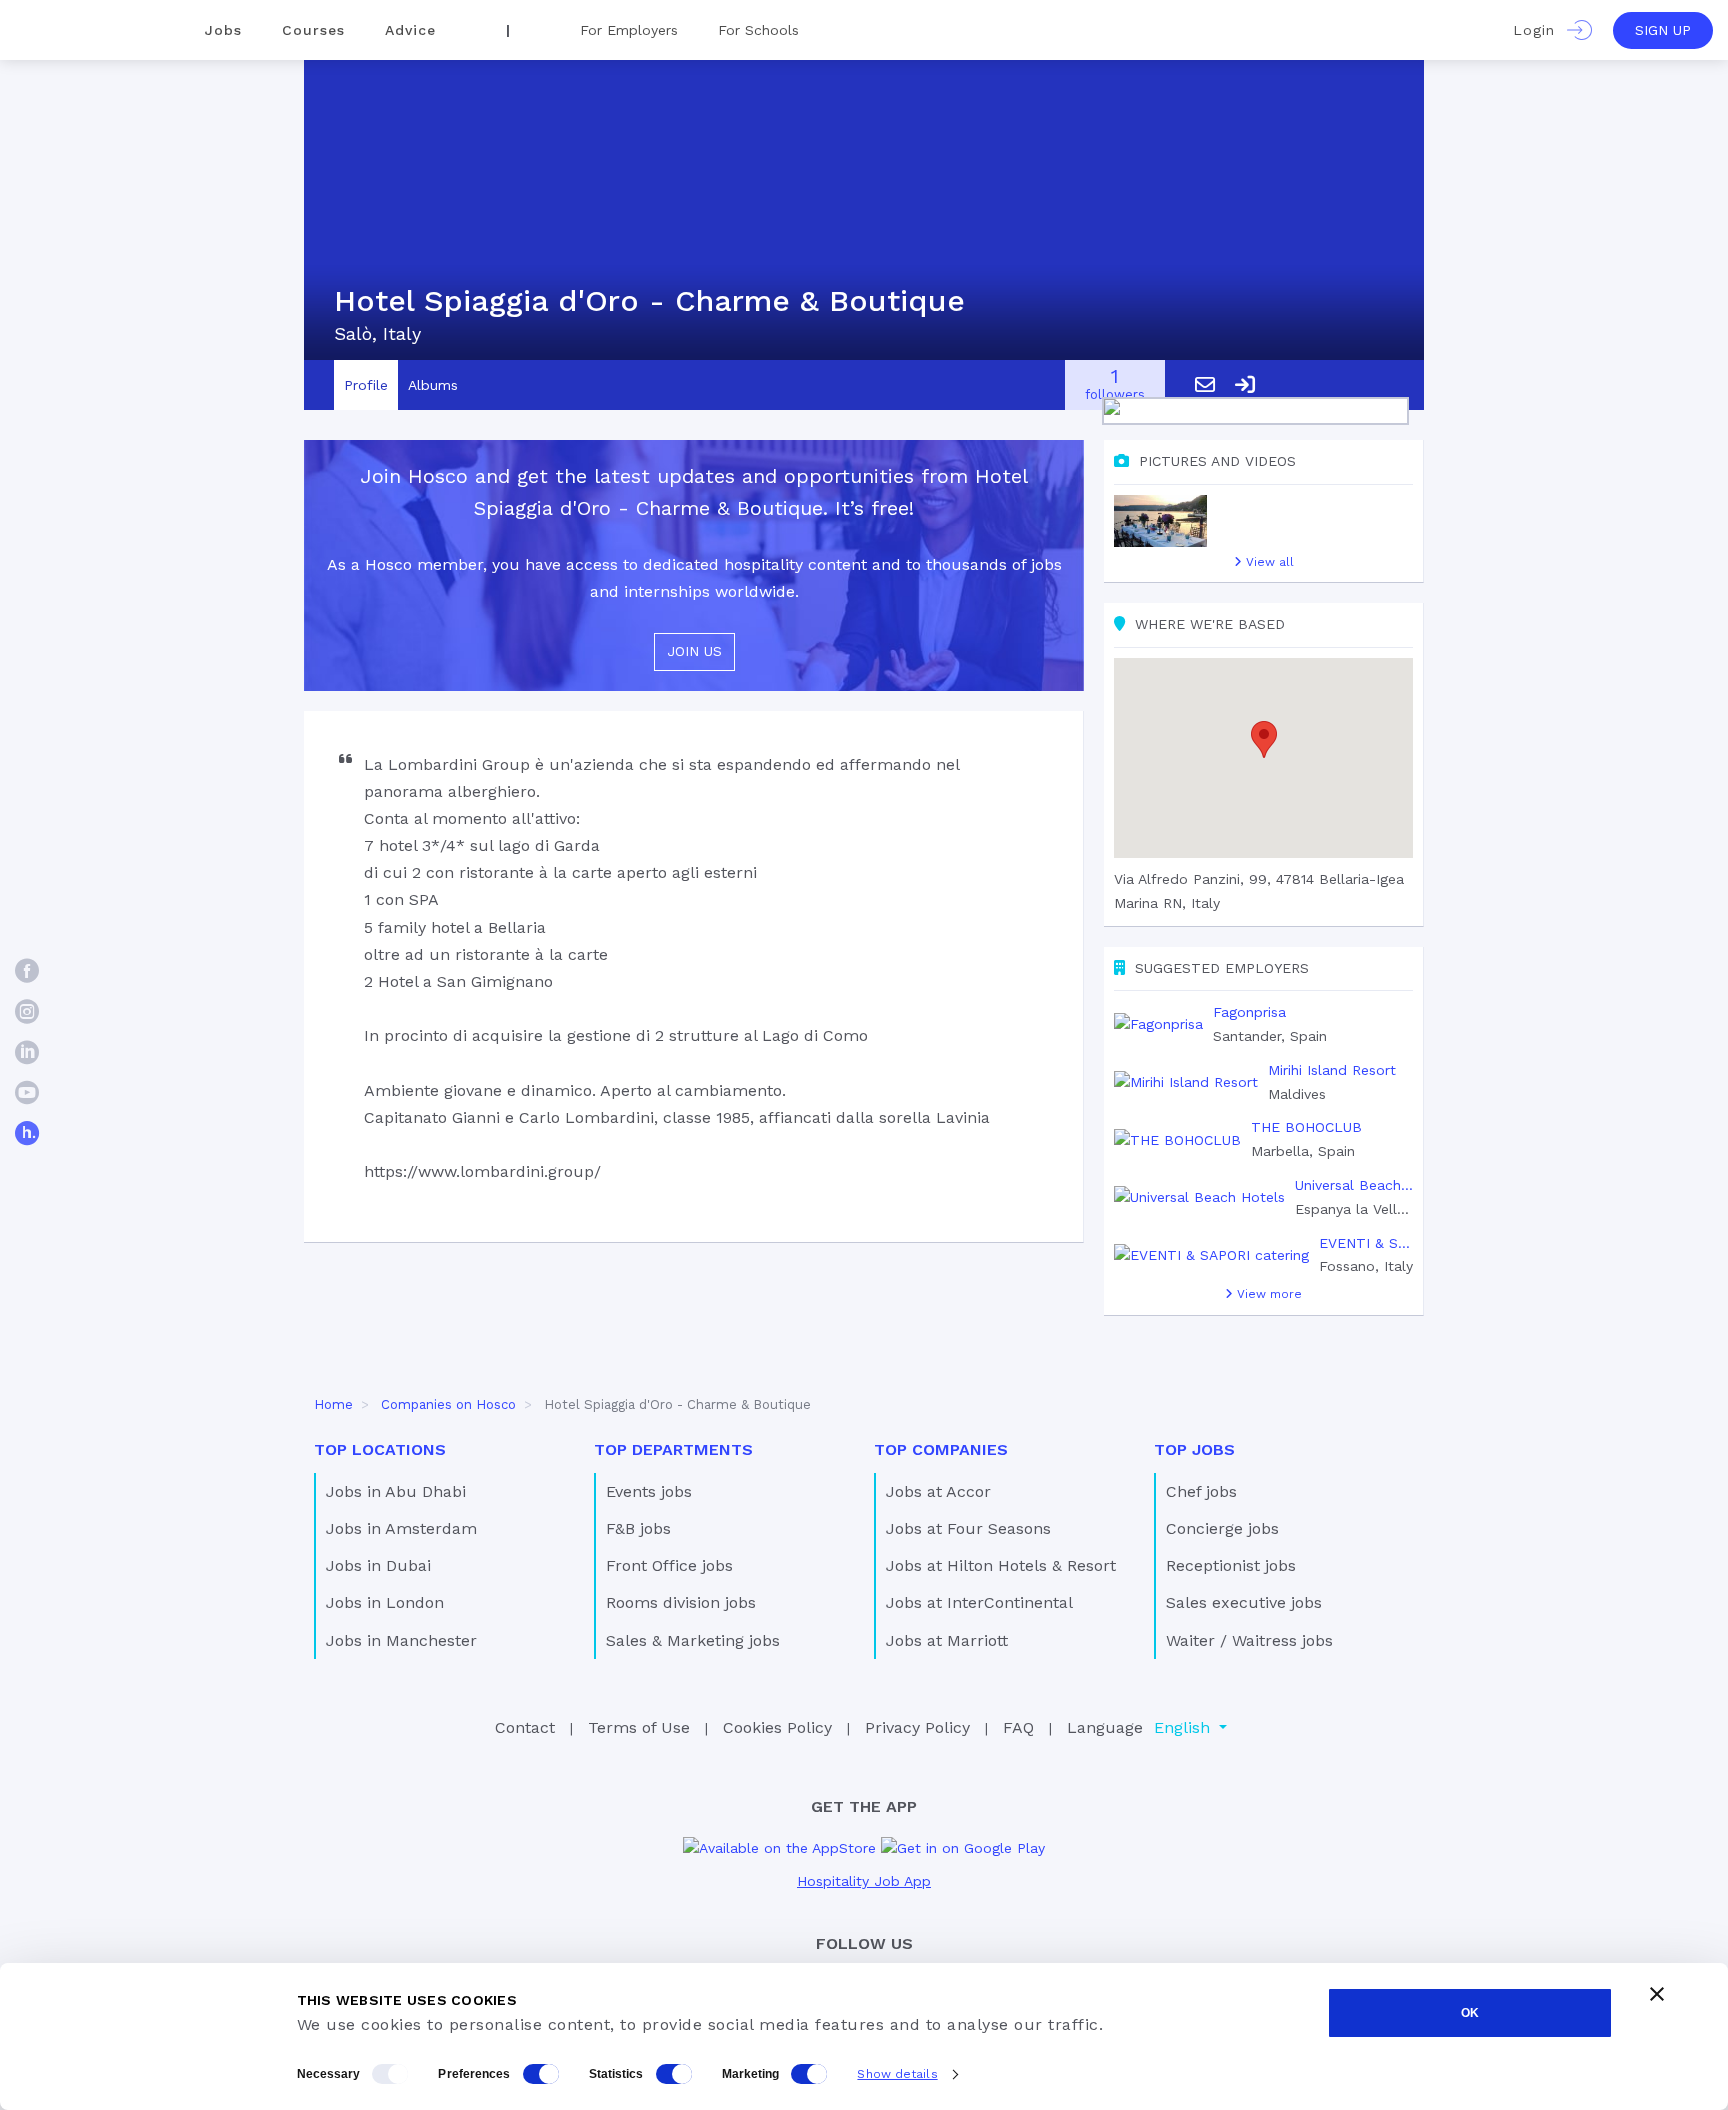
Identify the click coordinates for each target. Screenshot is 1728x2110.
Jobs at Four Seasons (968, 1528)
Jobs (223, 30)
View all (1268, 562)
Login (1540, 30)
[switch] (541, 2074)
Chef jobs (1201, 1491)
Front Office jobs (669, 1565)
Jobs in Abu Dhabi (396, 1491)
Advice (410, 30)
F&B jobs (638, 1528)
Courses (313, 30)
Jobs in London (385, 1602)
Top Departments (673, 1449)
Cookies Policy (777, 1727)
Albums (433, 385)
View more (1267, 1294)
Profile (366, 385)
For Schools (758, 30)
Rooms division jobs (681, 1602)
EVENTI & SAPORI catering (1366, 1243)
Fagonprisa (1249, 1012)
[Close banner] (1657, 1994)
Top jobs (1194, 1449)
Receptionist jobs (1231, 1565)
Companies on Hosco (448, 1404)
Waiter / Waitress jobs (1249, 1640)
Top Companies (941, 1449)
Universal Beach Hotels (1354, 1185)
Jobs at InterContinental (979, 1602)
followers (1115, 385)
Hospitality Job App (864, 1881)
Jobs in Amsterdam (401, 1528)
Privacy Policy (917, 1727)
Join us (694, 651)
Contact (525, 1727)
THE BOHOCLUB (1306, 1127)
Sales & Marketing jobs (693, 1640)
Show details (897, 2074)
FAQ (1018, 1727)
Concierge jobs (1222, 1528)
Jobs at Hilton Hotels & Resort (1001, 1565)
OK (1470, 2013)
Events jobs (649, 1491)
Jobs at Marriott (947, 1640)
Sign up (1663, 30)
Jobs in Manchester (401, 1640)
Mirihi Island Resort (1332, 1070)
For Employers (629, 30)
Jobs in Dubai (378, 1565)
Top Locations (380, 1449)
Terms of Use (639, 1727)
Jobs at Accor (938, 1491)
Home (333, 1404)
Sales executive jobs (1244, 1602)
